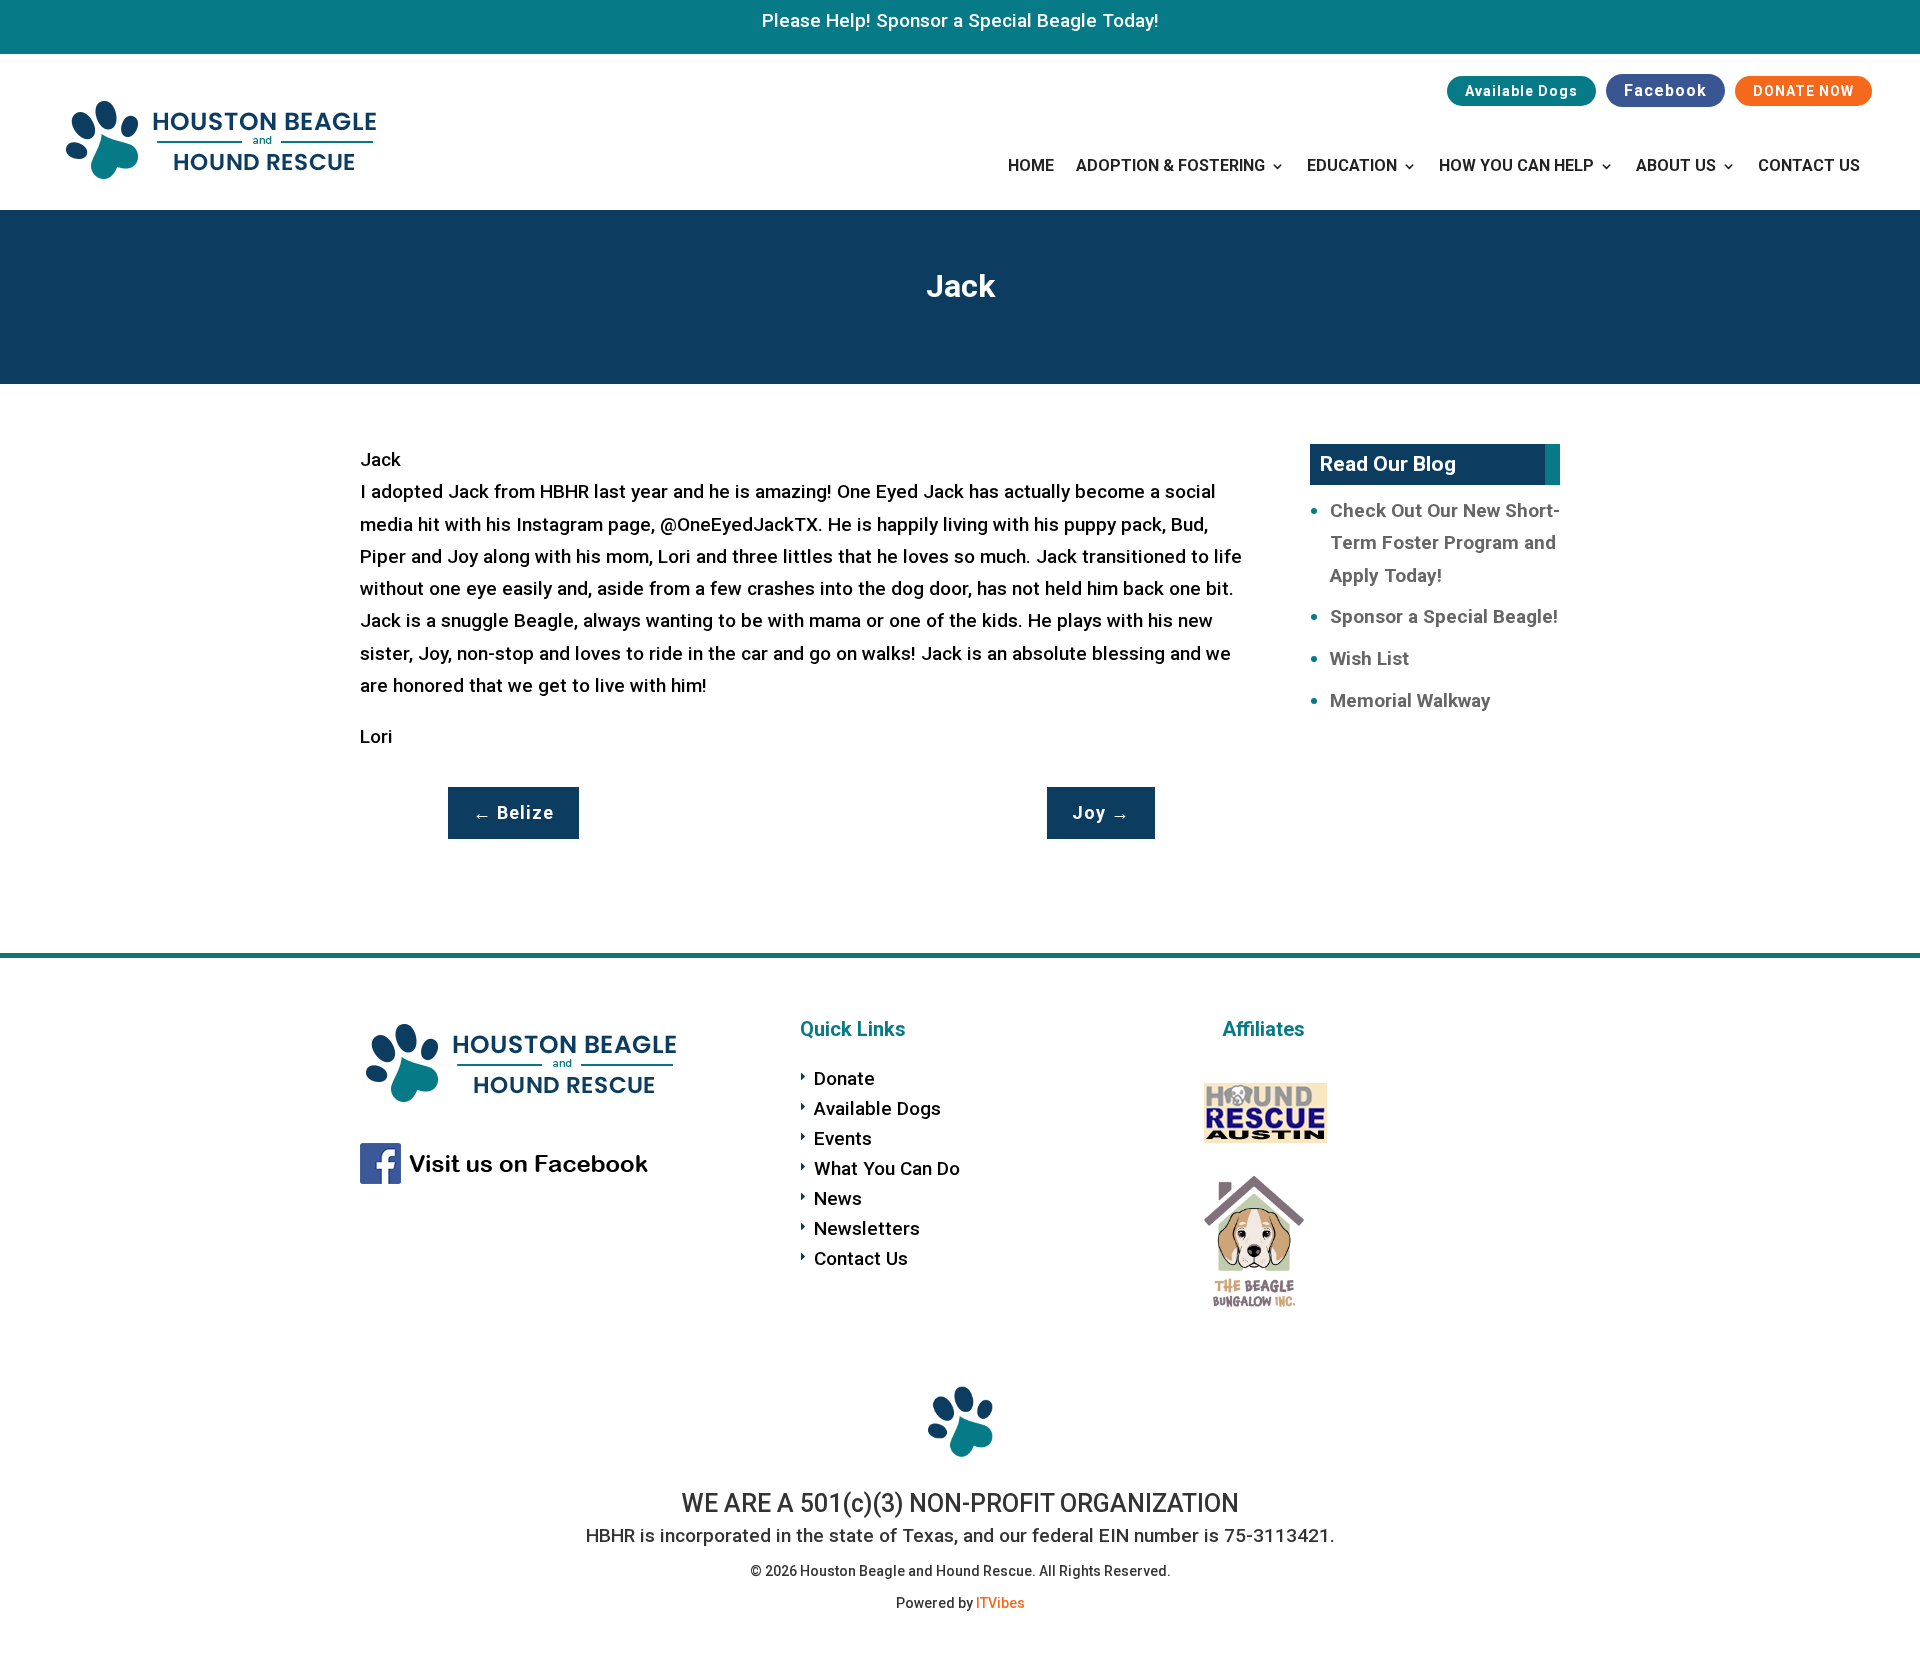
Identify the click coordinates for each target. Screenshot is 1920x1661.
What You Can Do (887, 1168)
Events (843, 1138)
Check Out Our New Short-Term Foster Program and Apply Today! (1445, 543)
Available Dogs (1521, 91)
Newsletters (867, 1228)
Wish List (1369, 658)
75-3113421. (1279, 1535)
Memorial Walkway (1410, 700)
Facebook (1665, 90)
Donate (844, 1078)
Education (1352, 167)
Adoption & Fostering (1170, 167)
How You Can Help (1516, 167)
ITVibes (1000, 1603)
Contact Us (1809, 167)
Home (1031, 167)
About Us (1676, 167)
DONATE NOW (1803, 91)
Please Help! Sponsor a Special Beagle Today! (960, 20)
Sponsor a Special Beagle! (1444, 616)
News (838, 1198)
